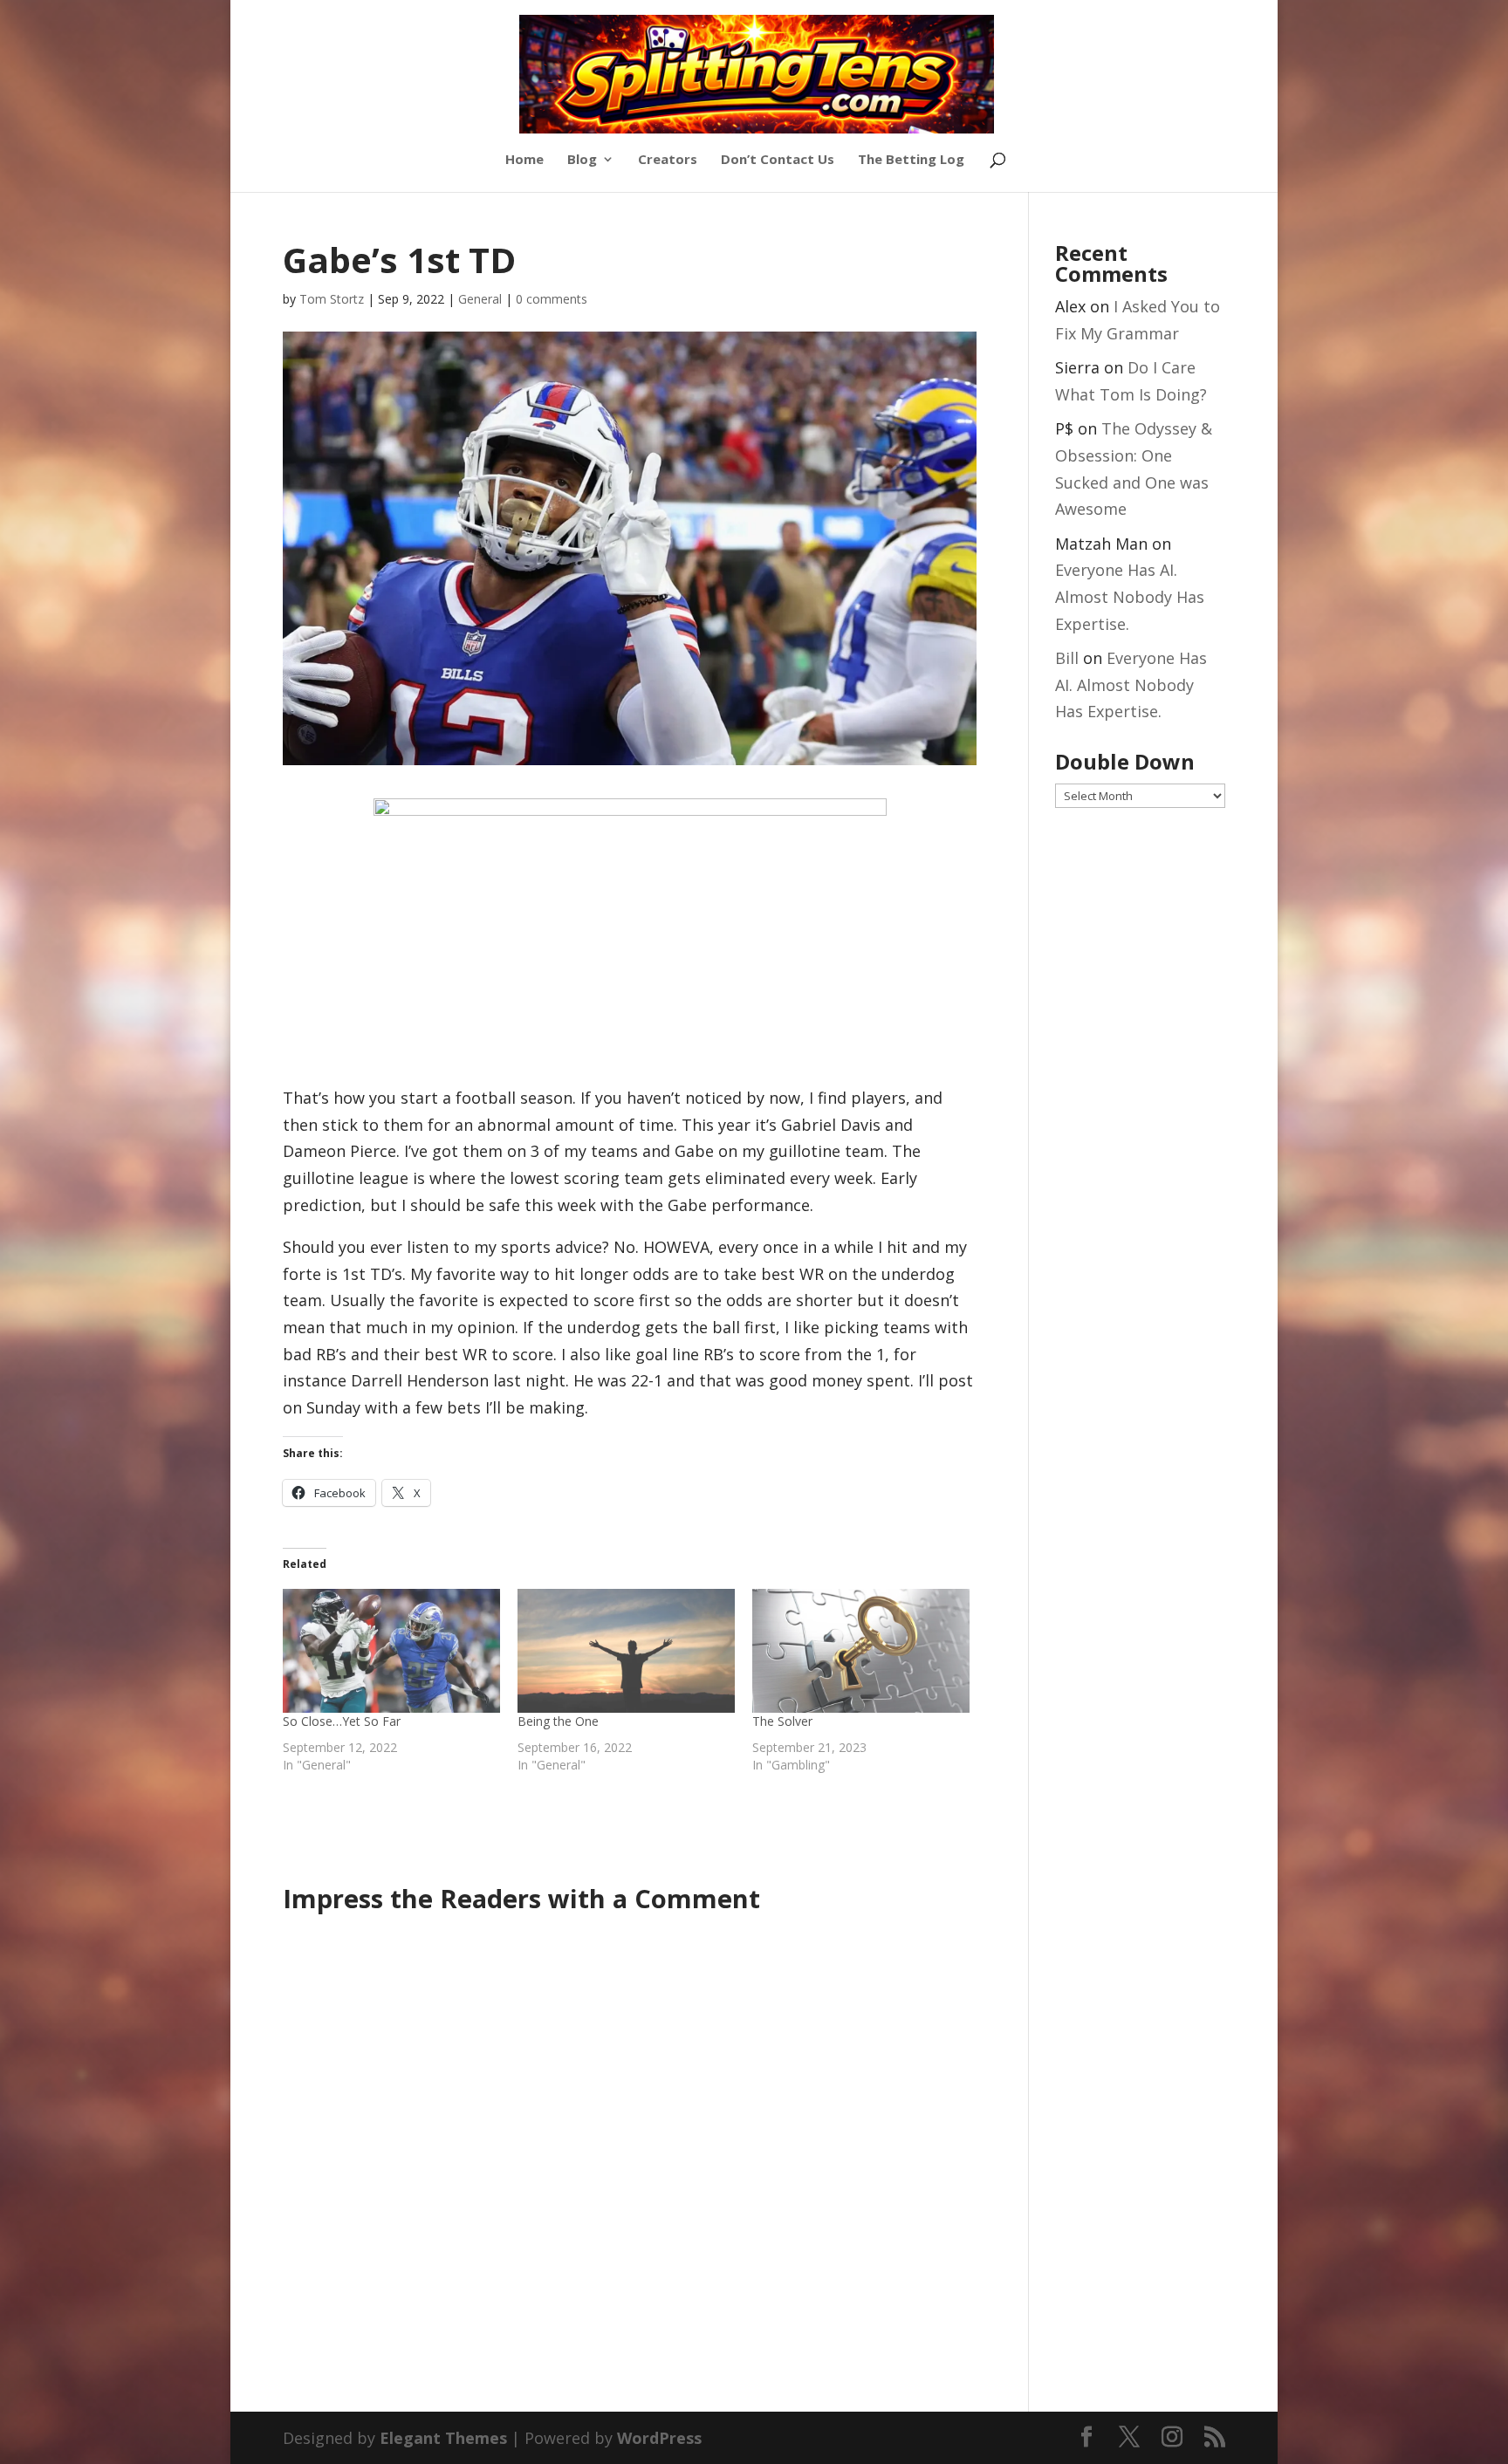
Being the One (558, 1721)
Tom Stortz (332, 299)
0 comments (552, 299)
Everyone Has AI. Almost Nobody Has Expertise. (1130, 596)
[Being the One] (626, 1651)
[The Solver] (861, 1651)
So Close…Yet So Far (342, 1721)
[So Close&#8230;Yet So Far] (391, 1651)
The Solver (782, 1721)
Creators (668, 160)
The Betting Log (911, 160)
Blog (582, 160)
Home (524, 160)
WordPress (659, 2438)
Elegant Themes (443, 2438)
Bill (1067, 658)
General (480, 299)
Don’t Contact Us (778, 160)
